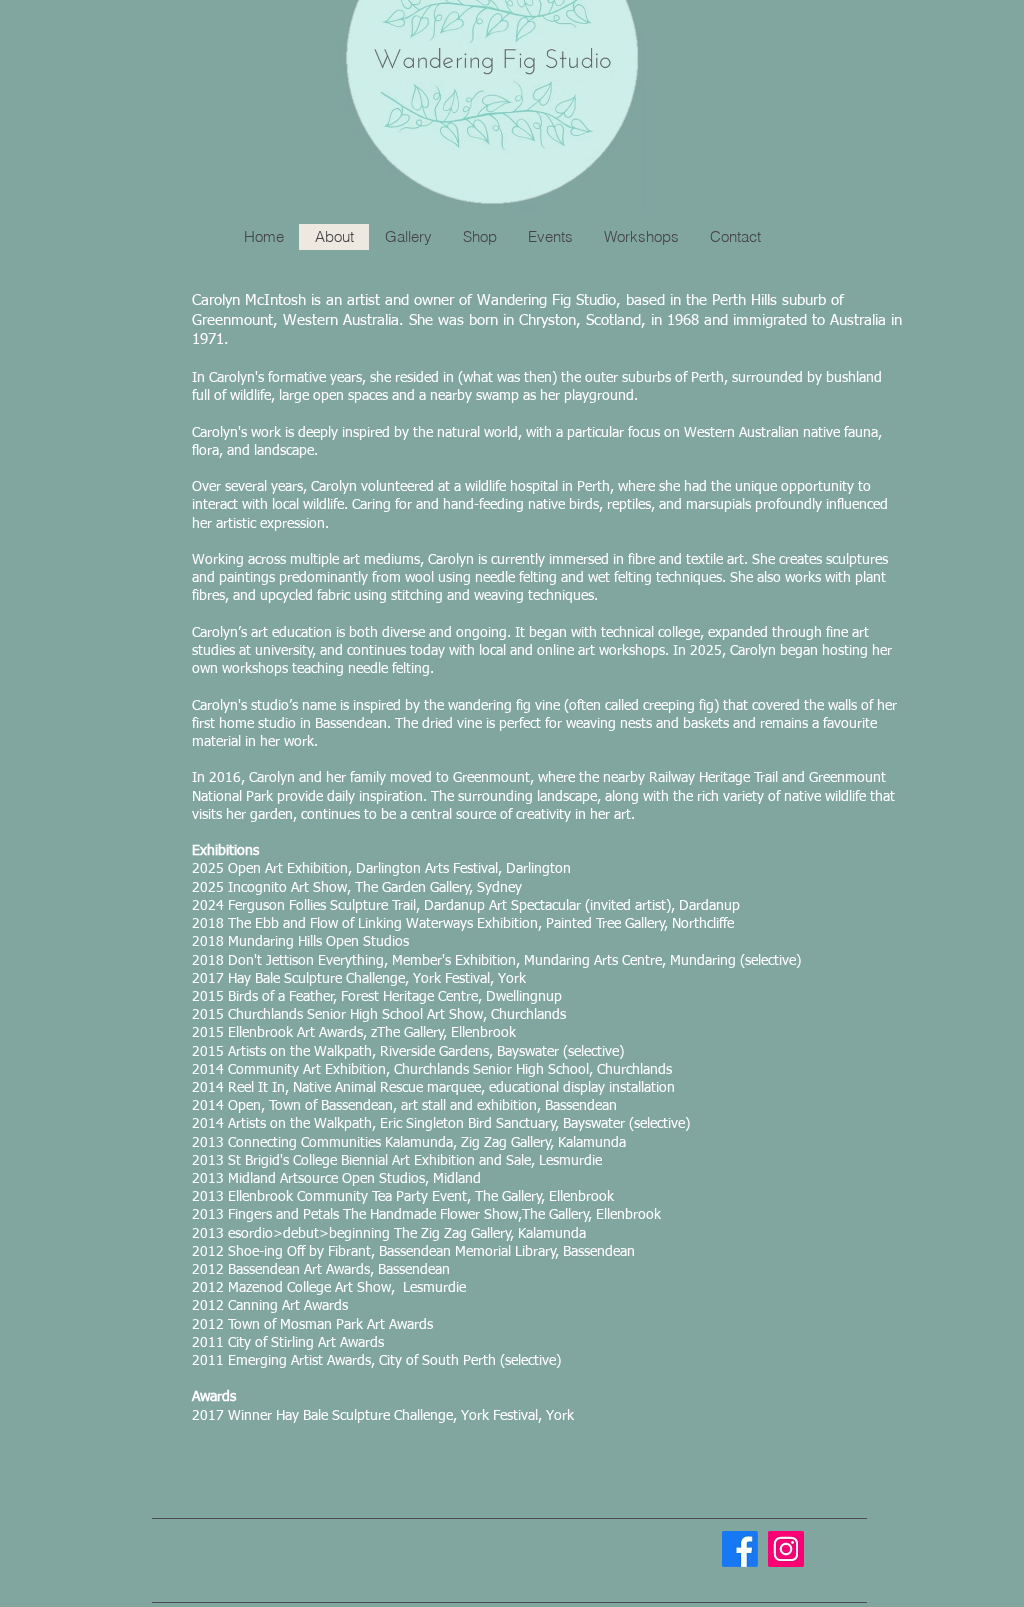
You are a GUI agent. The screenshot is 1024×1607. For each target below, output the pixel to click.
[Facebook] (740, 1549)
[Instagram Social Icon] (786, 1549)
